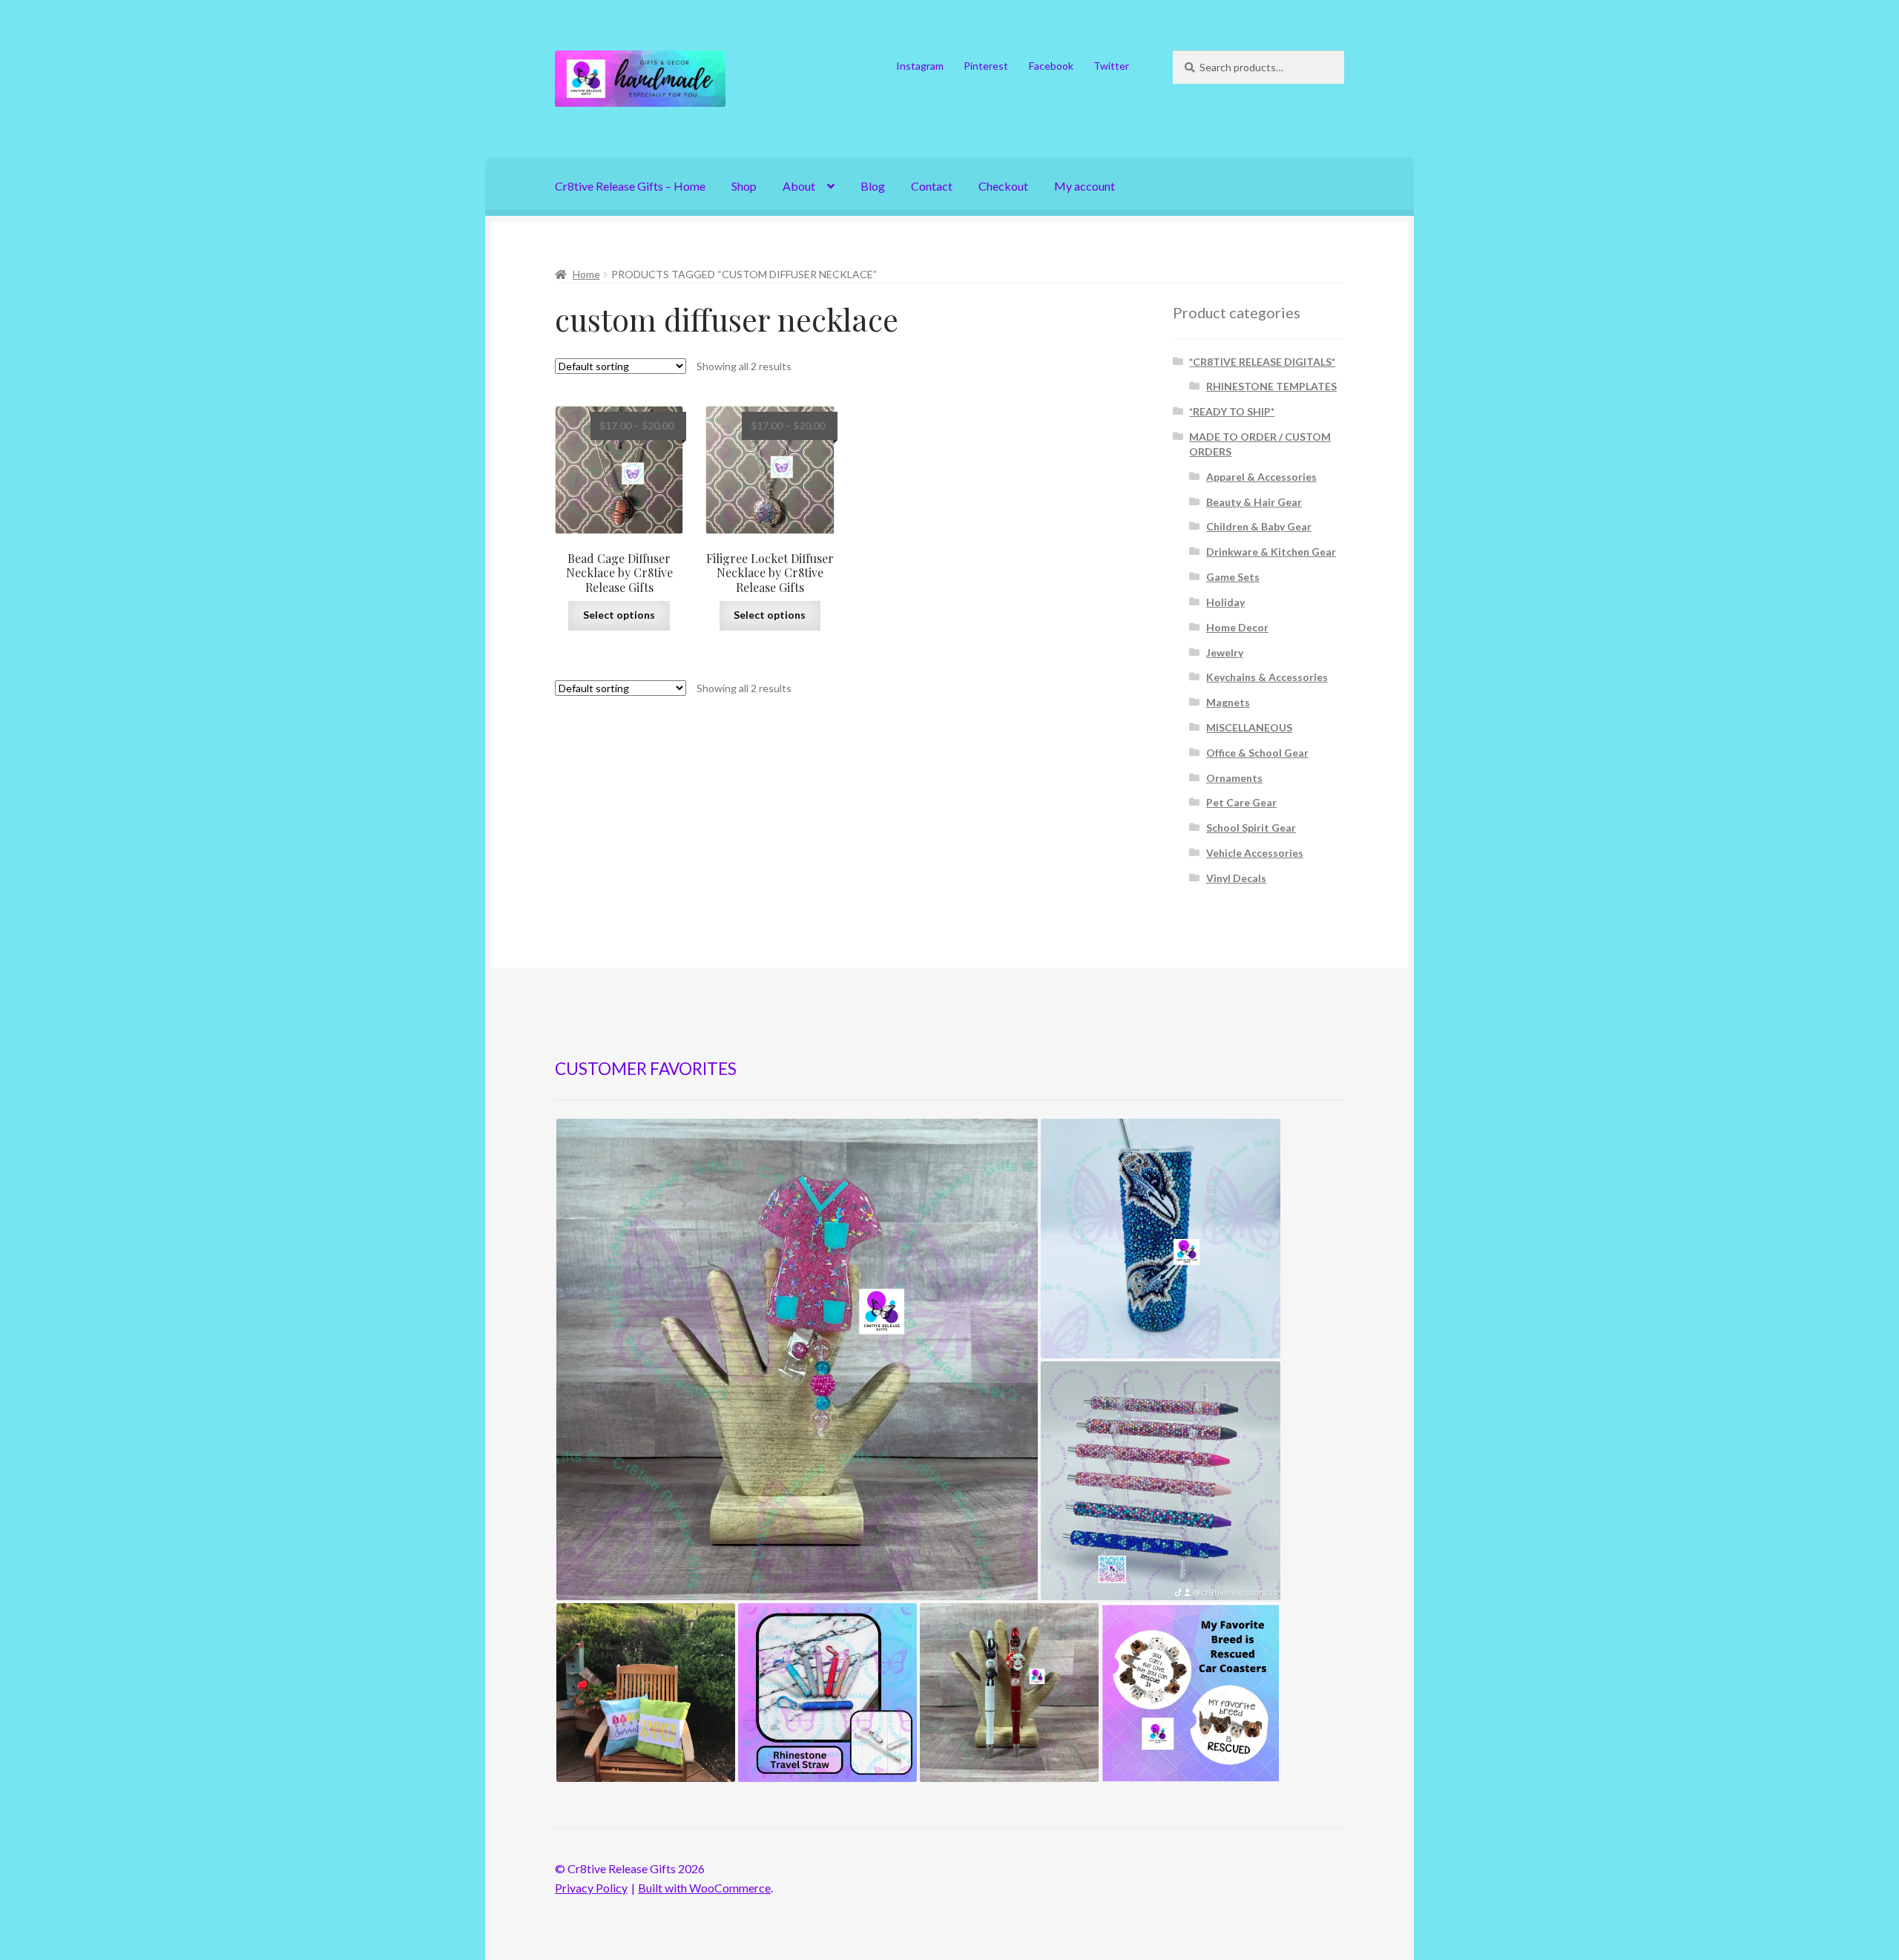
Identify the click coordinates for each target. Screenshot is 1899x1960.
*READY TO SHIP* (1232, 411)
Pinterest (986, 66)
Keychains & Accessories (1267, 677)
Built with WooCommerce (704, 1888)
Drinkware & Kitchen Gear (1271, 552)
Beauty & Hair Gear (1254, 502)
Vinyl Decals (1236, 878)
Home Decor (1237, 627)
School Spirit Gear (1251, 828)
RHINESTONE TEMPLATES (1271, 386)
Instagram (920, 66)
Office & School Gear (1257, 753)
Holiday (1225, 602)
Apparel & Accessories (1261, 477)
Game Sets (1233, 577)
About (799, 186)
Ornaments (1234, 778)
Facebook (1051, 66)
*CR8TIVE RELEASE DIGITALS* (1262, 362)
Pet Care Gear (1241, 802)
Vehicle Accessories (1255, 853)
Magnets (1228, 702)
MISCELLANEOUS (1249, 727)
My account (1085, 186)
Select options (619, 615)
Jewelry (1225, 652)
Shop (744, 186)
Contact (932, 186)
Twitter (1111, 66)
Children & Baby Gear (1259, 526)
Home (586, 274)
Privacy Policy (591, 1888)
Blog (873, 186)
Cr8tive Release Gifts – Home (630, 186)
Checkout (1003, 186)
